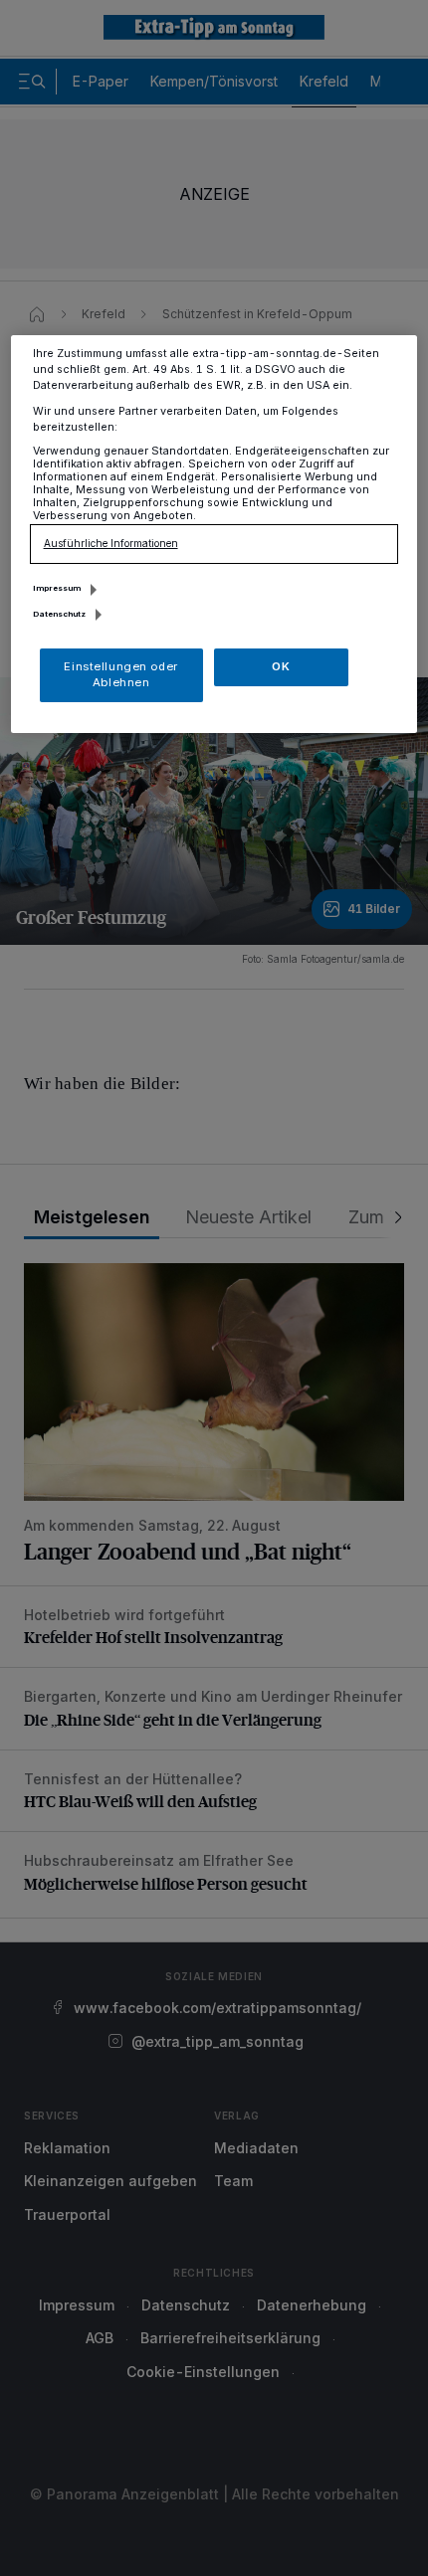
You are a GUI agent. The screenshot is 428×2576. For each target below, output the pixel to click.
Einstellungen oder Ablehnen (120, 674)
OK (281, 666)
